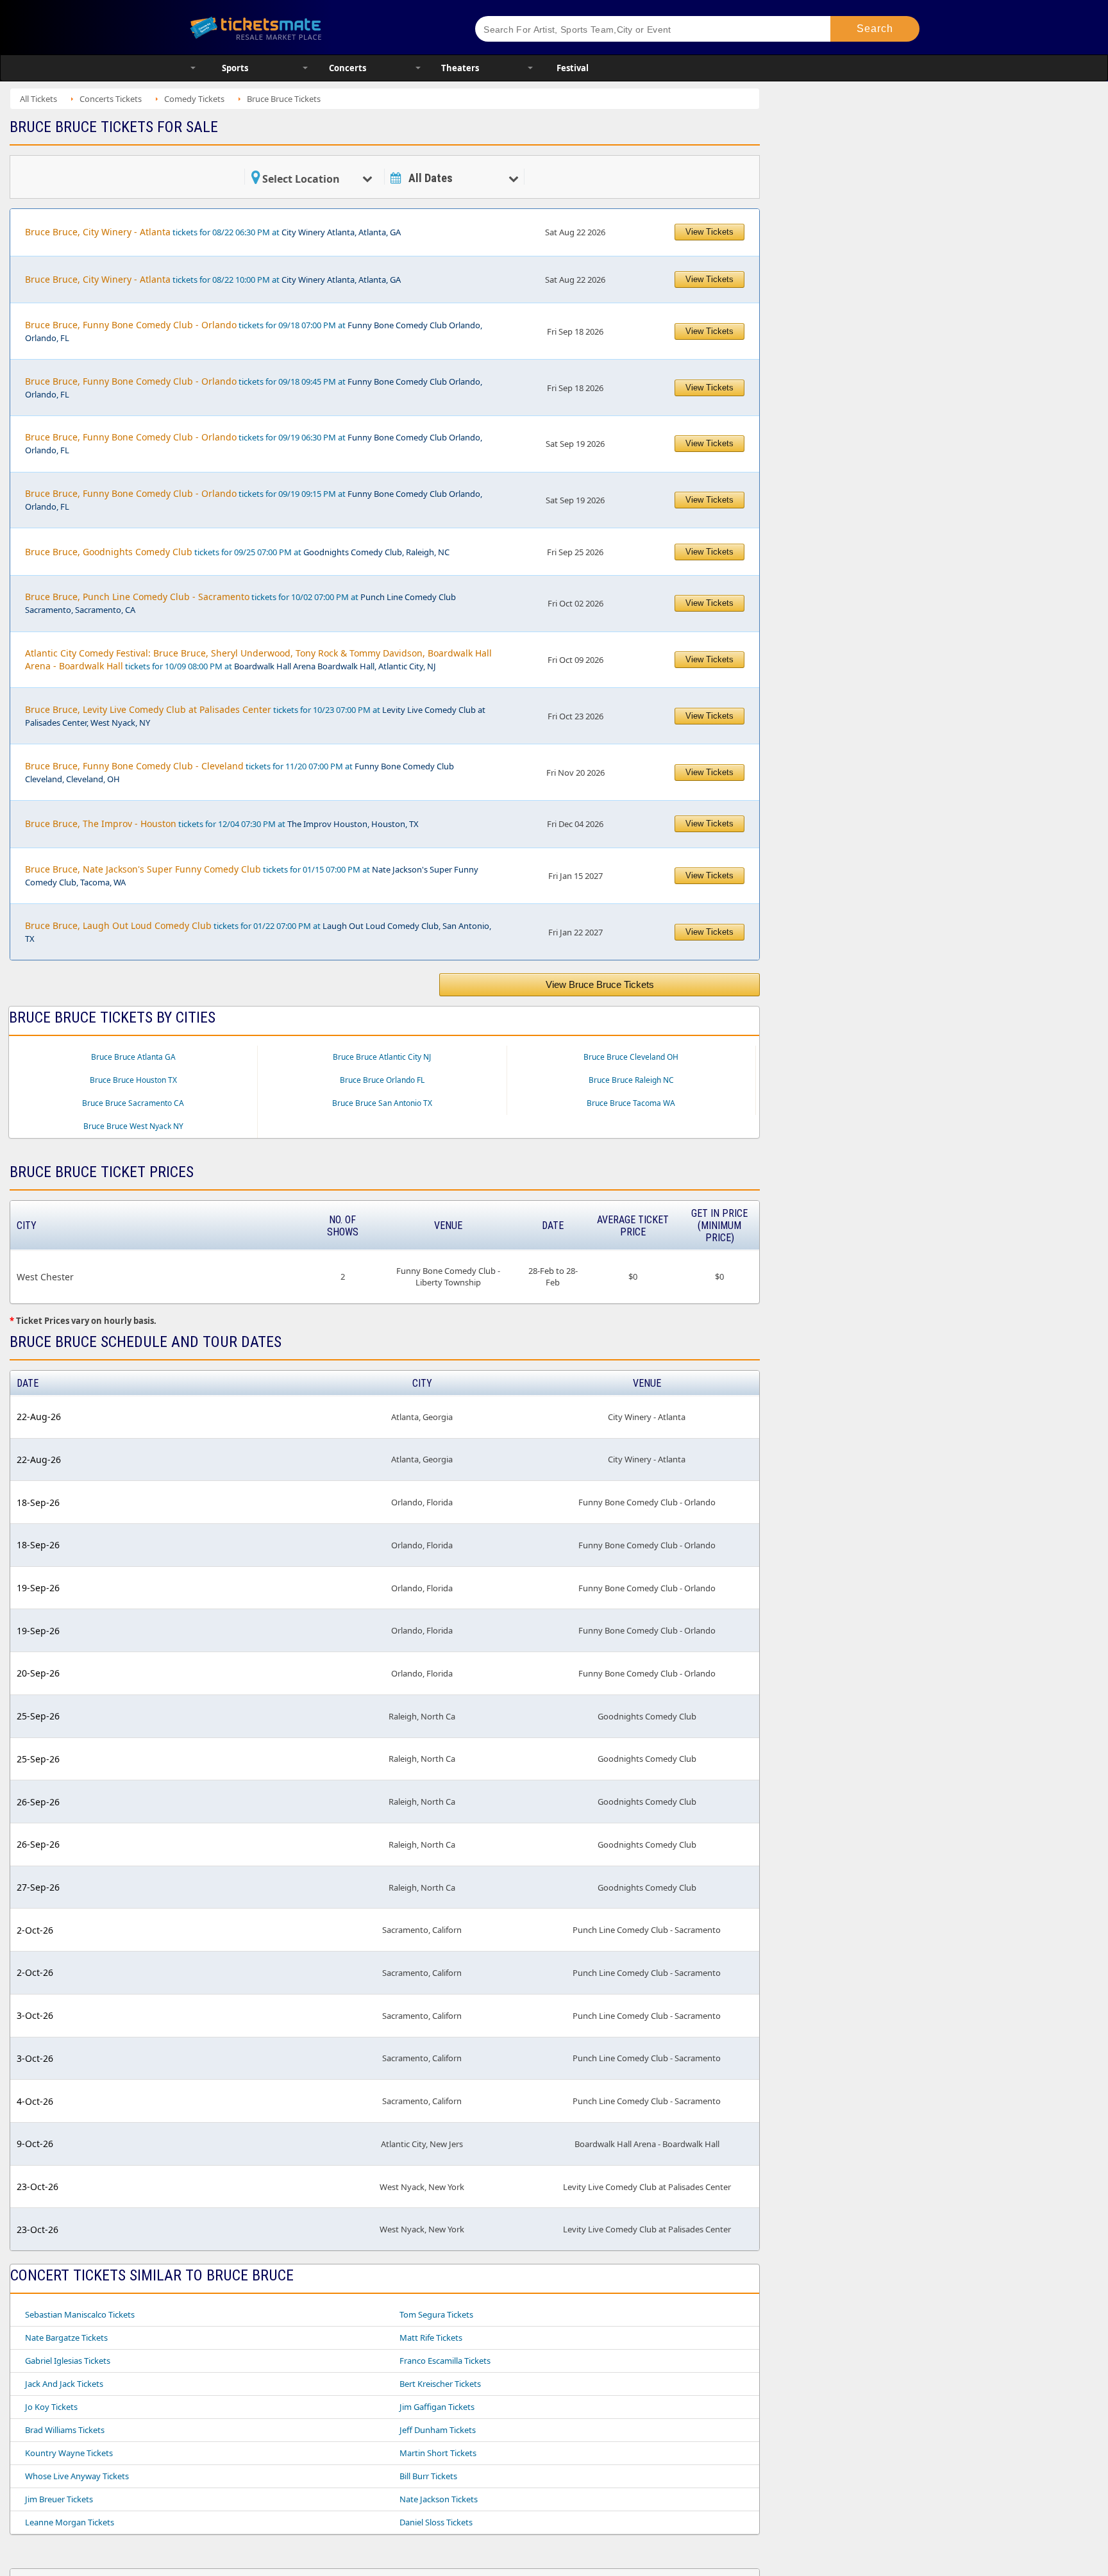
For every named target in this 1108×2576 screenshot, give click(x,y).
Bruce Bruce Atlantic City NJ (382, 1057)
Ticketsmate (316, 27)
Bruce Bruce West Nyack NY (133, 1126)
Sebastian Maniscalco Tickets (80, 2314)
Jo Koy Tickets (51, 2407)
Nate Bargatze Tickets (66, 2338)
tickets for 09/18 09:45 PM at (254, 388)
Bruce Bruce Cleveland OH (631, 1057)
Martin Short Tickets (438, 2453)
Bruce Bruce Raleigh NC (631, 1080)
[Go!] (875, 29)
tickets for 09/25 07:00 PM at (237, 552)
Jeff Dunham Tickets (438, 2430)
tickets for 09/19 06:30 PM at (254, 443)
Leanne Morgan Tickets (70, 2522)
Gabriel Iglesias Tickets (68, 2361)
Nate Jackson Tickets (439, 2499)
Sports (235, 68)
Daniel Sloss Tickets (436, 2522)
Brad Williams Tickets (65, 2430)
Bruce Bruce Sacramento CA (133, 1103)
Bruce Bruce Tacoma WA (631, 1103)
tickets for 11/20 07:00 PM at (239, 772)
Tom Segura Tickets (436, 2314)
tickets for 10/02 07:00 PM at (240, 603)
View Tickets (709, 232)
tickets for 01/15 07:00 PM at (252, 875)
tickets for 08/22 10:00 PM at (213, 279)
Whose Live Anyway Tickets (77, 2476)
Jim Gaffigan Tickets (437, 2407)
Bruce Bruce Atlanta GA (133, 1057)
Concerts (348, 68)
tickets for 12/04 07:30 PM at (222, 824)
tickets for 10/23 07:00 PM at (255, 716)
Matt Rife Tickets (431, 2338)
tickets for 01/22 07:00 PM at (258, 932)
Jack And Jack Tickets (64, 2384)
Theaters (460, 68)
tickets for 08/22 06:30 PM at (213, 232)
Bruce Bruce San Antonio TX (382, 1103)
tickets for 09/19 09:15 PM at (254, 500)
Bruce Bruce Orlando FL (382, 1080)
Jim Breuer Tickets (59, 2499)
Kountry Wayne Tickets (69, 2453)
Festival (573, 68)
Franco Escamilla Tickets (445, 2361)
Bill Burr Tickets (428, 2476)
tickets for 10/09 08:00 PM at (258, 659)
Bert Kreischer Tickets (440, 2384)
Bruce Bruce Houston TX (133, 1080)
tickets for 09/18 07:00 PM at (254, 331)
